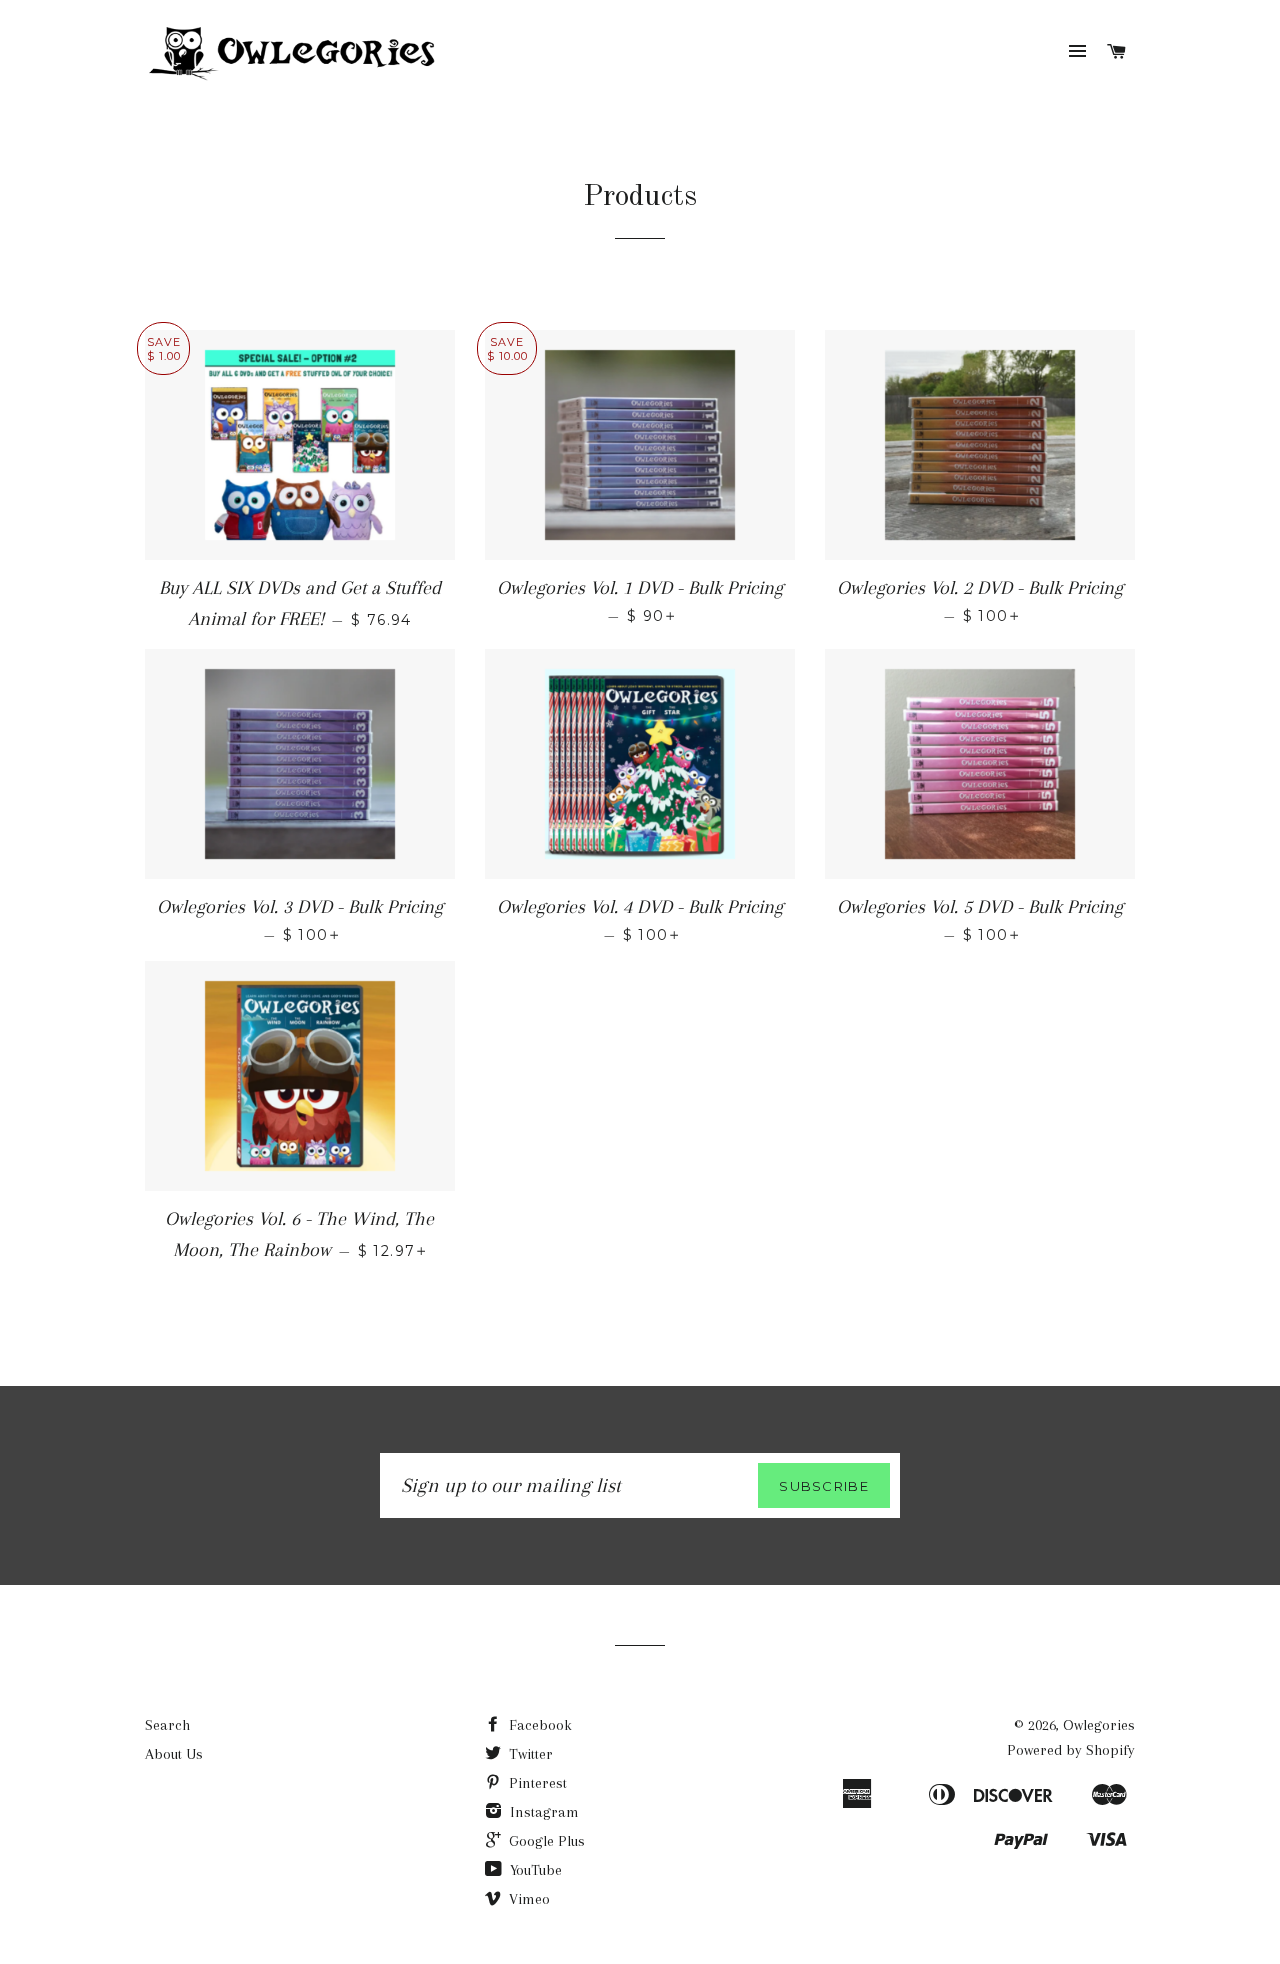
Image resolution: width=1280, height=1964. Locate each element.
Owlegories (1099, 1725)
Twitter (529, 1754)
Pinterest (536, 1783)
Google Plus (545, 1841)
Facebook (538, 1725)
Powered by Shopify (1071, 1750)
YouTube (534, 1870)
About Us (174, 1754)
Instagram (542, 1812)
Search (167, 1725)
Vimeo (527, 1899)
